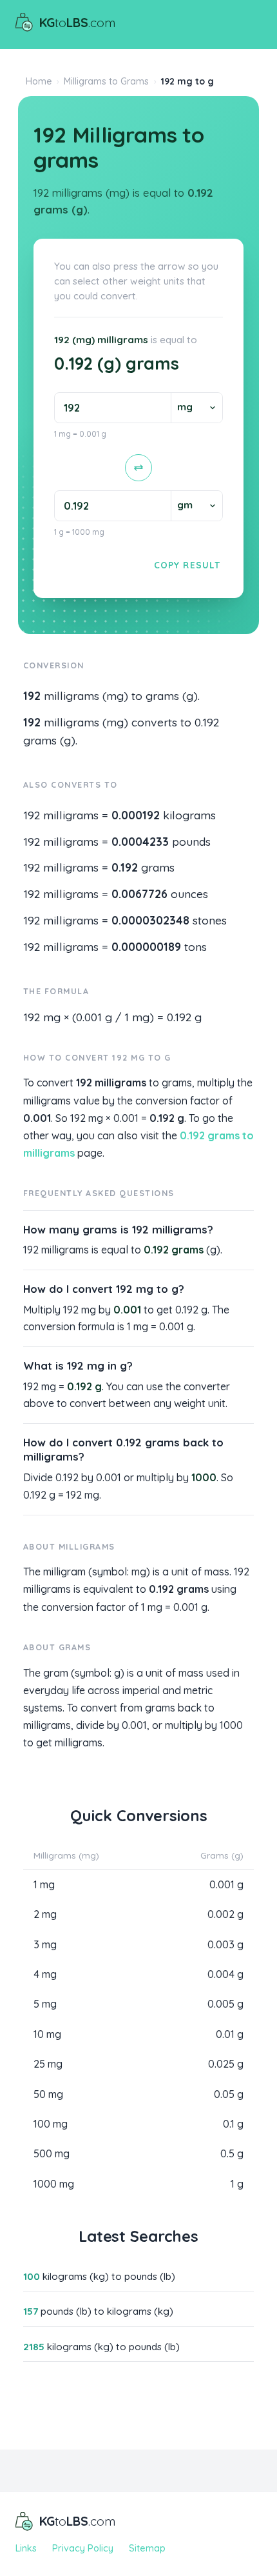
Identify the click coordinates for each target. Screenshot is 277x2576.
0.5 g (232, 2153)
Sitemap (147, 2548)
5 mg (45, 2004)
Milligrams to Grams (106, 81)
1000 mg (54, 2184)
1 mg (44, 1884)
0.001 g (226, 1884)
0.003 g (225, 1944)
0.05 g (229, 2094)
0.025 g (226, 2064)
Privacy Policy (83, 2548)
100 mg (51, 2124)
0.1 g (233, 2124)
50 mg (48, 2094)
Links (26, 2548)
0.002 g (225, 1914)
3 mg (45, 1944)
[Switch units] (138, 468)
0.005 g (225, 2004)
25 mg (48, 2064)
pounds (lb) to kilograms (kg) (98, 2311)
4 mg (45, 1974)
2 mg (45, 1914)
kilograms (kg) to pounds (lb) (99, 2276)
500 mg (52, 2153)
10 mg (47, 2034)
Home (39, 81)
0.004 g (225, 1974)
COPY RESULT (187, 565)
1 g (237, 2184)
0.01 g (230, 2034)
